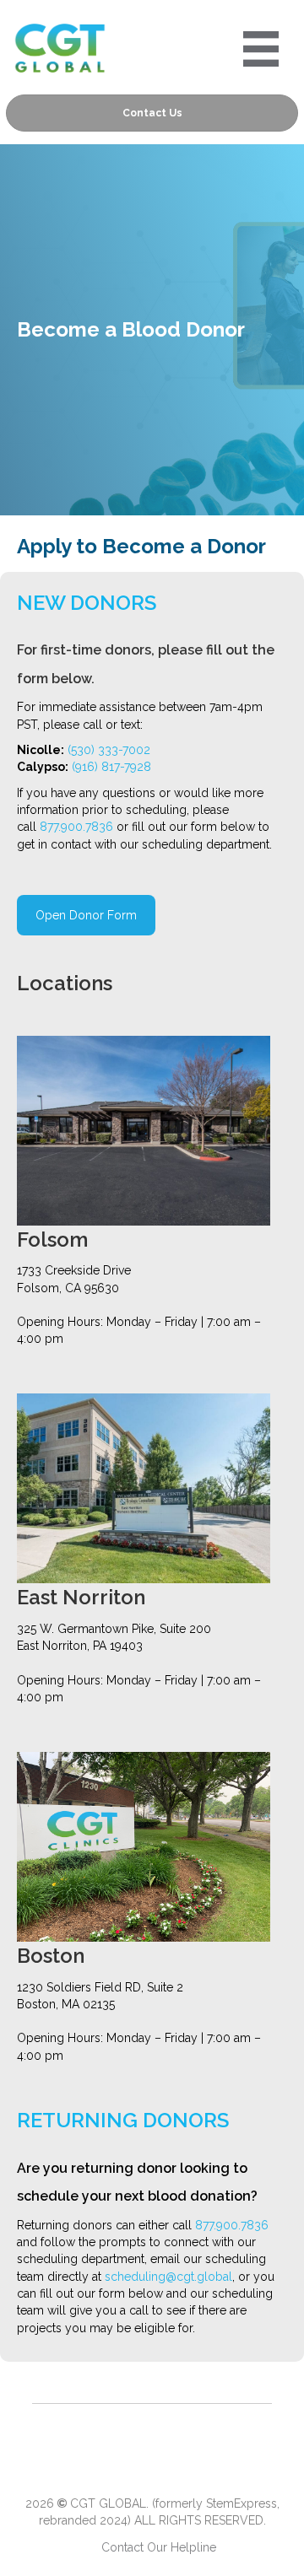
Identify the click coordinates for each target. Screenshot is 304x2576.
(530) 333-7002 (109, 750)
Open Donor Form (86, 915)
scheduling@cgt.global (168, 2277)
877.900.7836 (76, 827)
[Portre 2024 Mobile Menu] (261, 49)
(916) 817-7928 (111, 767)
